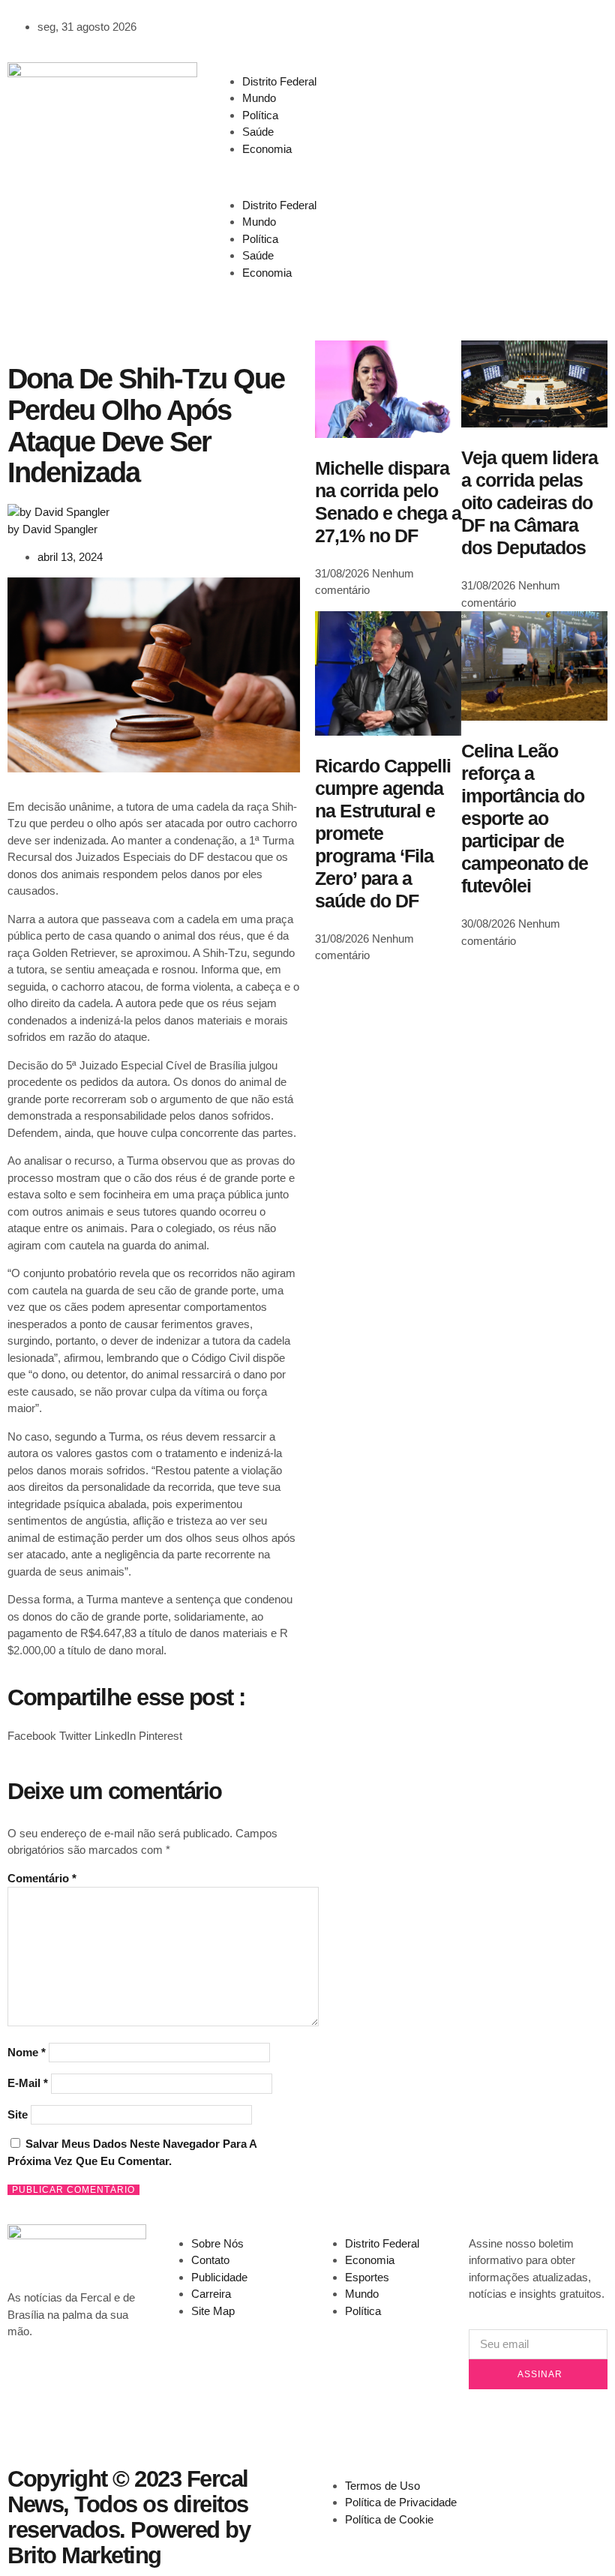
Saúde (258, 132)
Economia (267, 149)
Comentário (42, 1878)
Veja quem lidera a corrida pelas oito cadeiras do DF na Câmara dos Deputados (529, 502)
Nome (27, 2052)
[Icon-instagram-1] (436, 123)
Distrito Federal (279, 81)
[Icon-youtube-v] (477, 123)
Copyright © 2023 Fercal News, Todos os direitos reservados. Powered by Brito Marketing (129, 2517)
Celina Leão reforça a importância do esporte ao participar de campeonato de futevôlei (525, 818)
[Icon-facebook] (436, 81)
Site (18, 2114)
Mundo (259, 98)
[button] (307, 177)
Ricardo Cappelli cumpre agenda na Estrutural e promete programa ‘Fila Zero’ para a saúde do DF (383, 833)
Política (260, 115)
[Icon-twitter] (477, 81)
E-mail (28, 2083)
